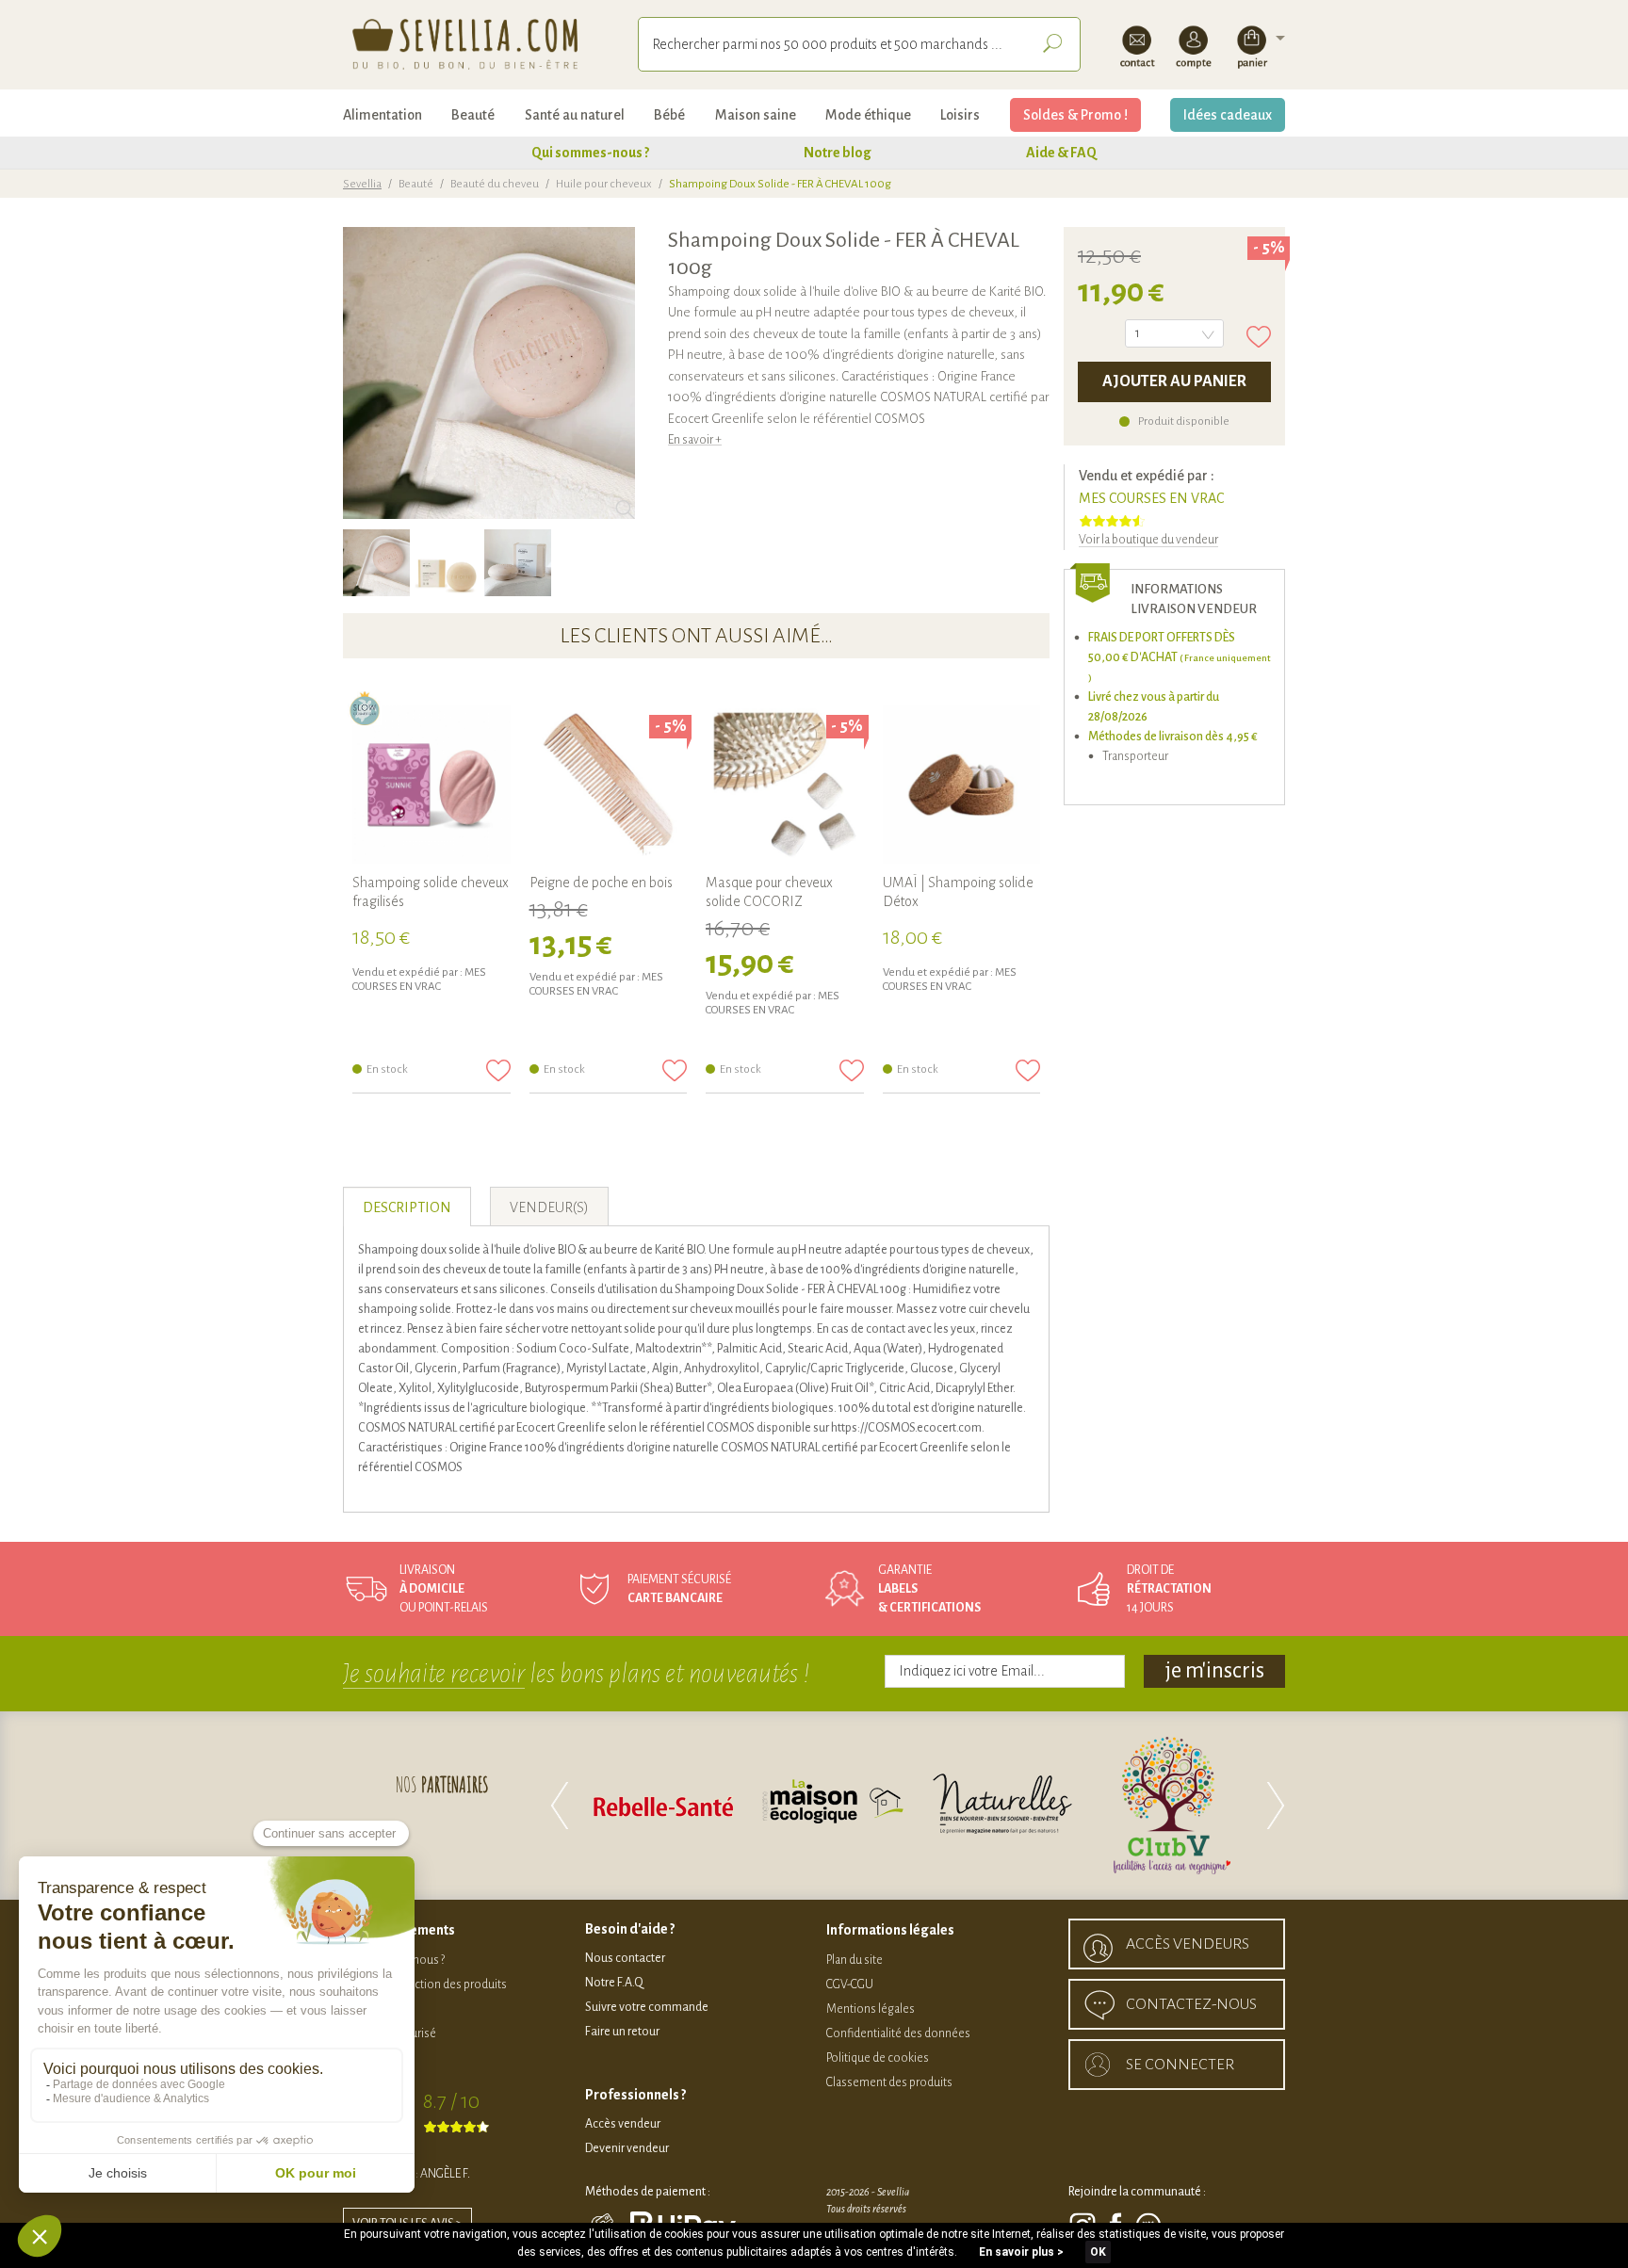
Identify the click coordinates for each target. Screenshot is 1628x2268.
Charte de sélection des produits (425, 1984)
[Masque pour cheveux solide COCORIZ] (785, 785)
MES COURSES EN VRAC (1151, 498)
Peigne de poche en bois (601, 883)
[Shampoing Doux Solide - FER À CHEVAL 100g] (376, 563)
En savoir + (695, 440)
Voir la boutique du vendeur (1148, 540)
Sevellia (362, 184)
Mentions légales (871, 2009)
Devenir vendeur (627, 2148)
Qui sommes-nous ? (590, 153)
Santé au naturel (575, 115)
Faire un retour (622, 2032)
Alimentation (383, 115)
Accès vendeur (623, 2124)
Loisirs (960, 115)
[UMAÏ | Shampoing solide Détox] (962, 785)
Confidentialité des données (898, 2033)
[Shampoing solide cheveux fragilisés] (431, 785)
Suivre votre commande (647, 2007)
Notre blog (838, 153)
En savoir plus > (1021, 2252)
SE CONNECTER (1180, 2065)
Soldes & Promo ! (1075, 115)
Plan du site (855, 1960)
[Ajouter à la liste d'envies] (1259, 337)
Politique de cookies (878, 2058)
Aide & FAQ (1061, 153)
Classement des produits (889, 2082)
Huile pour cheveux (604, 184)
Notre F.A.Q (614, 1983)
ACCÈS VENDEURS (1188, 1944)
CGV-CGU (850, 1984)
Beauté (473, 115)
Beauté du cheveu (495, 184)
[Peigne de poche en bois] (609, 785)
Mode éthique (868, 115)
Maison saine (756, 115)
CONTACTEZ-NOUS (1191, 2004)
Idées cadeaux (1228, 115)
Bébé (669, 115)
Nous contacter (625, 1958)
